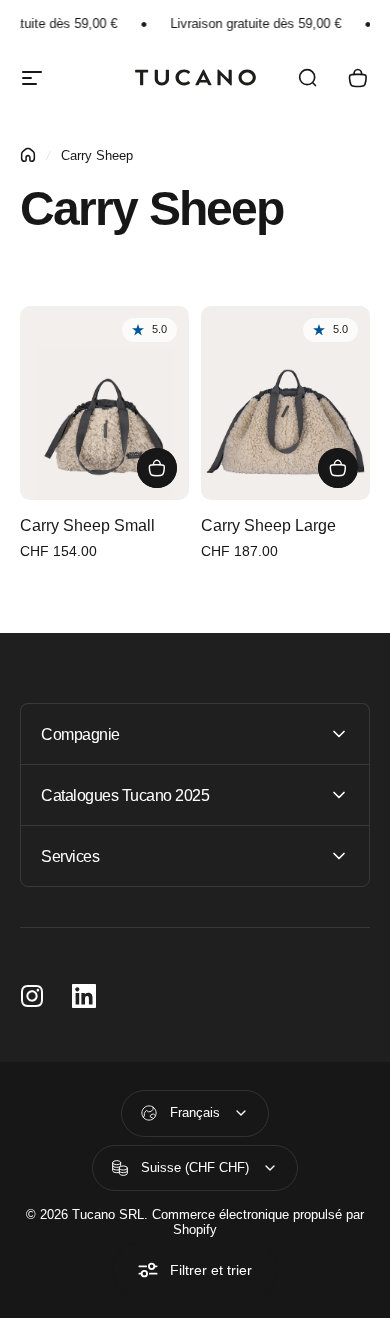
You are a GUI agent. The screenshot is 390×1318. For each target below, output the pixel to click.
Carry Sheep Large (268, 525)
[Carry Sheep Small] (104, 403)
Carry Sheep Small (87, 525)
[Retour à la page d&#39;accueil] (28, 155)
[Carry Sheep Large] (285, 403)
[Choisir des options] (157, 468)
